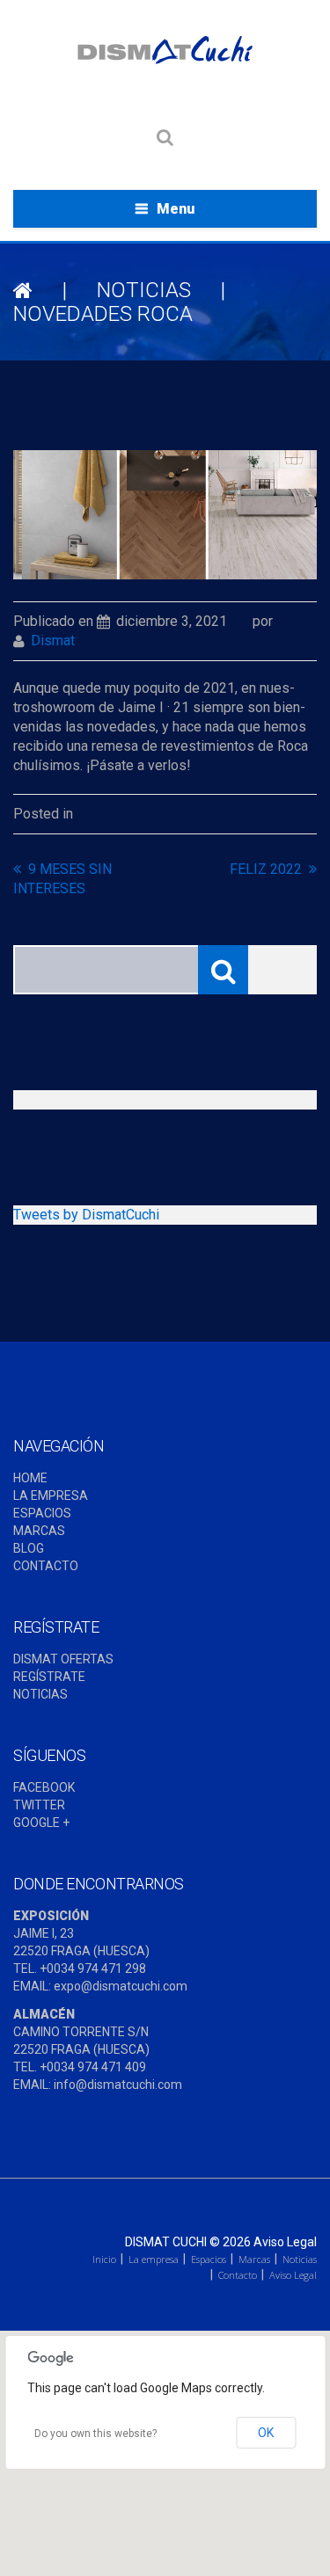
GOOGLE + (41, 1823)
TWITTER (39, 1805)
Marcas (254, 2259)
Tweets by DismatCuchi (86, 1215)
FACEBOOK (44, 1787)
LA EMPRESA (51, 1495)
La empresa (154, 2259)
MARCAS (39, 1531)
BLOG (29, 1548)
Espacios (209, 2259)
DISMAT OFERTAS (63, 1659)
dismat (53, 640)
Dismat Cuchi (166, 2242)
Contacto (238, 2275)
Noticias (300, 2259)
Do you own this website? (95, 2434)
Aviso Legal (285, 2242)
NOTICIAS (144, 290)
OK (266, 2433)
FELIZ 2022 (266, 869)
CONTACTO (46, 1566)
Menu (176, 209)
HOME (30, 1478)
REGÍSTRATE (49, 1677)
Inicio (104, 2259)
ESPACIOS (42, 1513)
